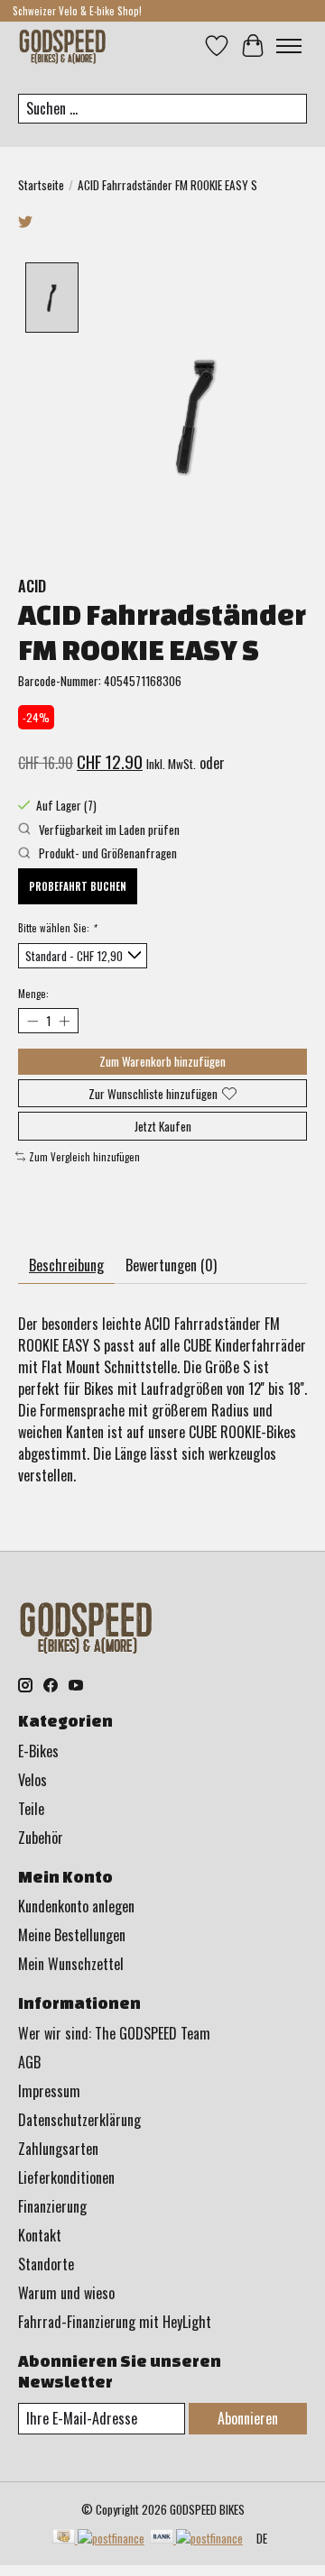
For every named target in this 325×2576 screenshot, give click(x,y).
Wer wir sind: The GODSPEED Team (114, 2033)
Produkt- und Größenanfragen (107, 853)
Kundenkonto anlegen (76, 1906)
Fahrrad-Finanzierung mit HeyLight (115, 2322)
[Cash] (98, 2538)
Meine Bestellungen (72, 1935)
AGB (29, 2062)
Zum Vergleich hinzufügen (84, 1157)
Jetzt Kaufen (163, 1126)
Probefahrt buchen (78, 886)
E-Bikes (38, 1751)
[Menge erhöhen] (64, 1020)
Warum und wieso (66, 2293)
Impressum (49, 2091)
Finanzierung (52, 2206)
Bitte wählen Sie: (57, 928)
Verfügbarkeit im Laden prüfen (108, 830)
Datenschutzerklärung (79, 2120)
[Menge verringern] (32, 1020)
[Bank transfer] (196, 2538)
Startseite (41, 185)
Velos (32, 1780)
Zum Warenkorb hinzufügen (162, 1061)
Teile (31, 1809)
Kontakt (40, 2235)
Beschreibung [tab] (66, 1265)
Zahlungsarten (58, 2149)
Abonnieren (248, 2418)
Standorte (46, 2264)
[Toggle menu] (289, 46)
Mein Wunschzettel (71, 1964)
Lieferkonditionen (66, 2177)
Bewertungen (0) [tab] (171, 1265)
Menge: (33, 994)
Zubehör (41, 1838)
